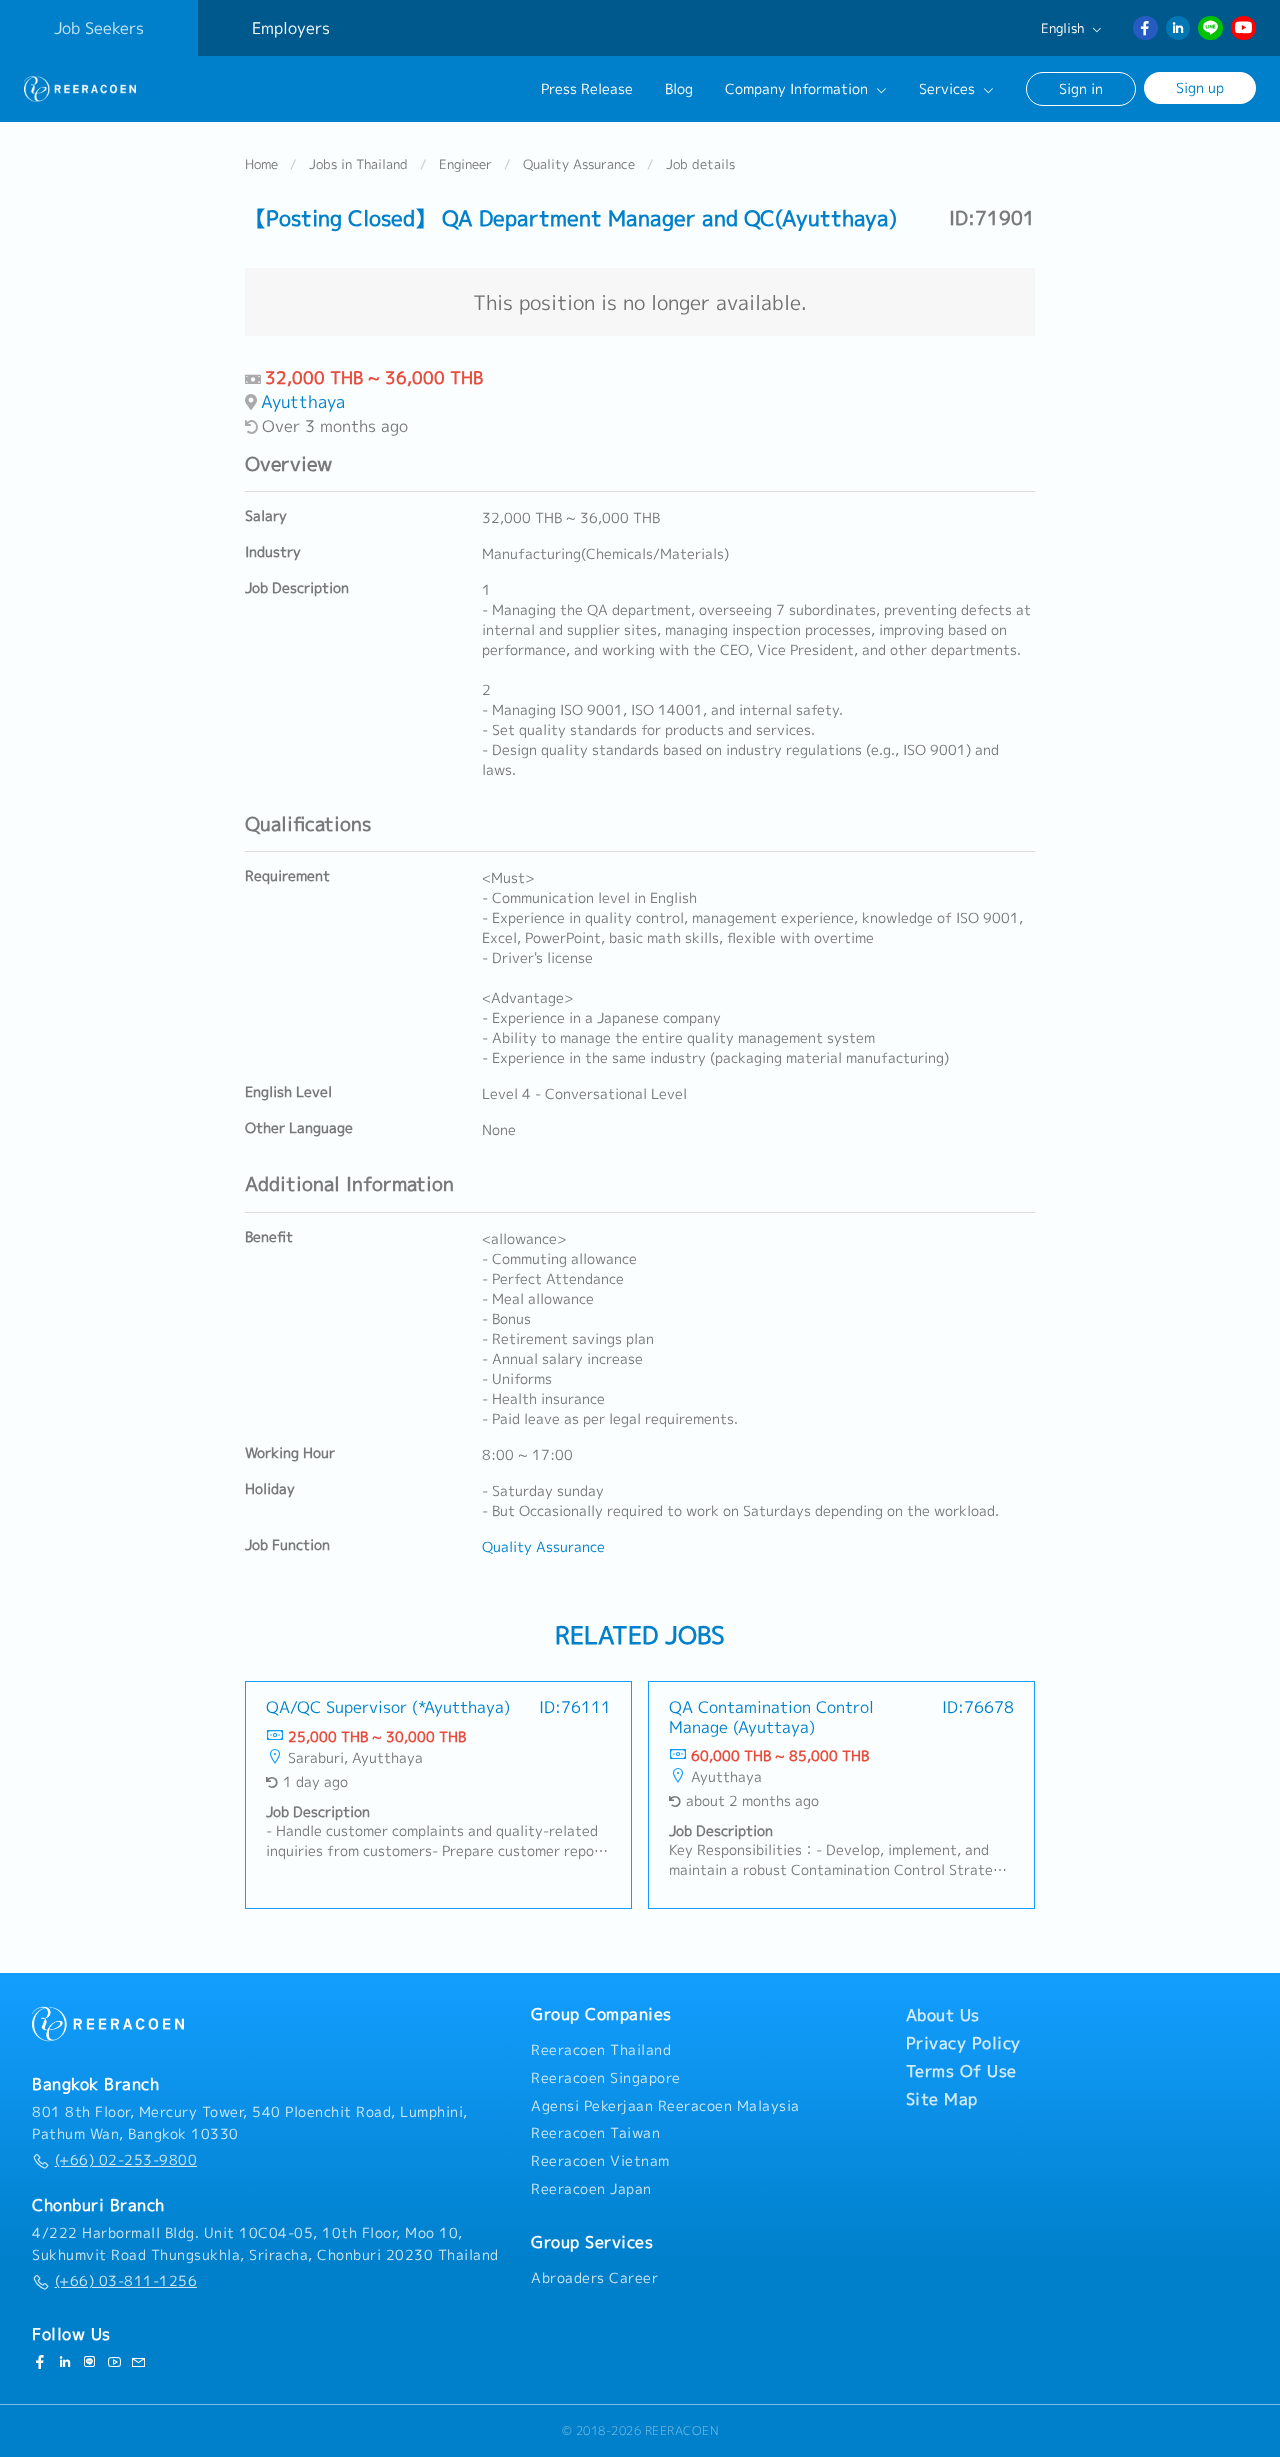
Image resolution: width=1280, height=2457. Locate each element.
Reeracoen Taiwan (595, 2133)
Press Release (587, 89)
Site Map (942, 2099)
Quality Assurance (579, 164)
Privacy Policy (963, 2043)
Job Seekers (99, 28)
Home (261, 164)
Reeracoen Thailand (601, 2050)
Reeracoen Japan (591, 2189)
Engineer (465, 164)
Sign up (1200, 87)
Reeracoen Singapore (606, 2078)
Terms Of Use (961, 2071)
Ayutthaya (303, 401)
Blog (679, 89)
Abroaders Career (594, 2278)
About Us (943, 2015)
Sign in (1081, 88)
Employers (291, 28)
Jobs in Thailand (358, 164)
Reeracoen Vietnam (600, 2161)
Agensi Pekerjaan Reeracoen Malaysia (665, 2106)
